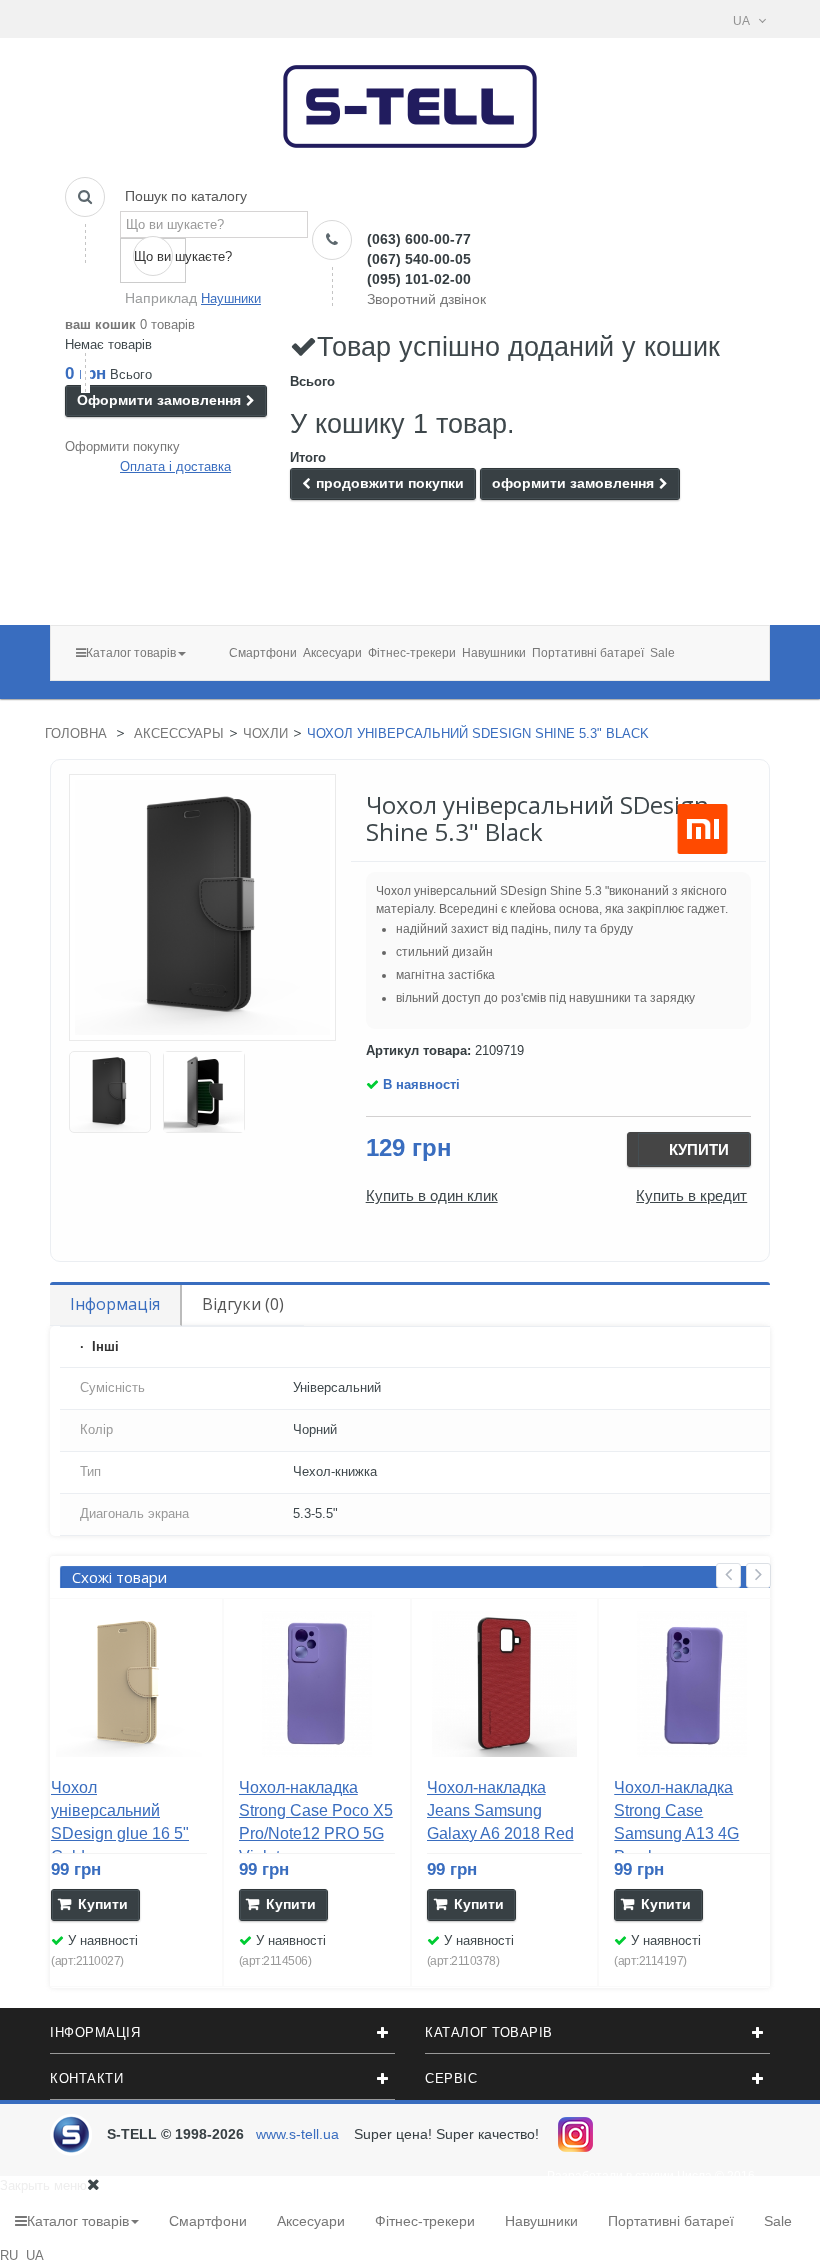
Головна (76, 733)
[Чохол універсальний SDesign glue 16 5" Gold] (129, 1684)
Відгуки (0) (243, 1304)
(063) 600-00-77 (419, 239)
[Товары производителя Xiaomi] (702, 829)
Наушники (231, 298)
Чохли (265, 733)
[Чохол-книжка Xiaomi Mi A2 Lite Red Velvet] (110, 1092)
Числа (694, 2176)
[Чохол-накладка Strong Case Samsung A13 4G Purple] (692, 1684)
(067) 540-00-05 (419, 259)
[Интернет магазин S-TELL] (410, 100)
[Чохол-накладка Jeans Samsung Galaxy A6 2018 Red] (505, 1684)
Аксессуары (179, 733)
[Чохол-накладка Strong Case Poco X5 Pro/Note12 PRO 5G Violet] (317, 1684)
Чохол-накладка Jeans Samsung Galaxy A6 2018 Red (500, 1810)
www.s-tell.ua (297, 2134)
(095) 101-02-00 (419, 279)
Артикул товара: (418, 1050)
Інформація (115, 1304)
